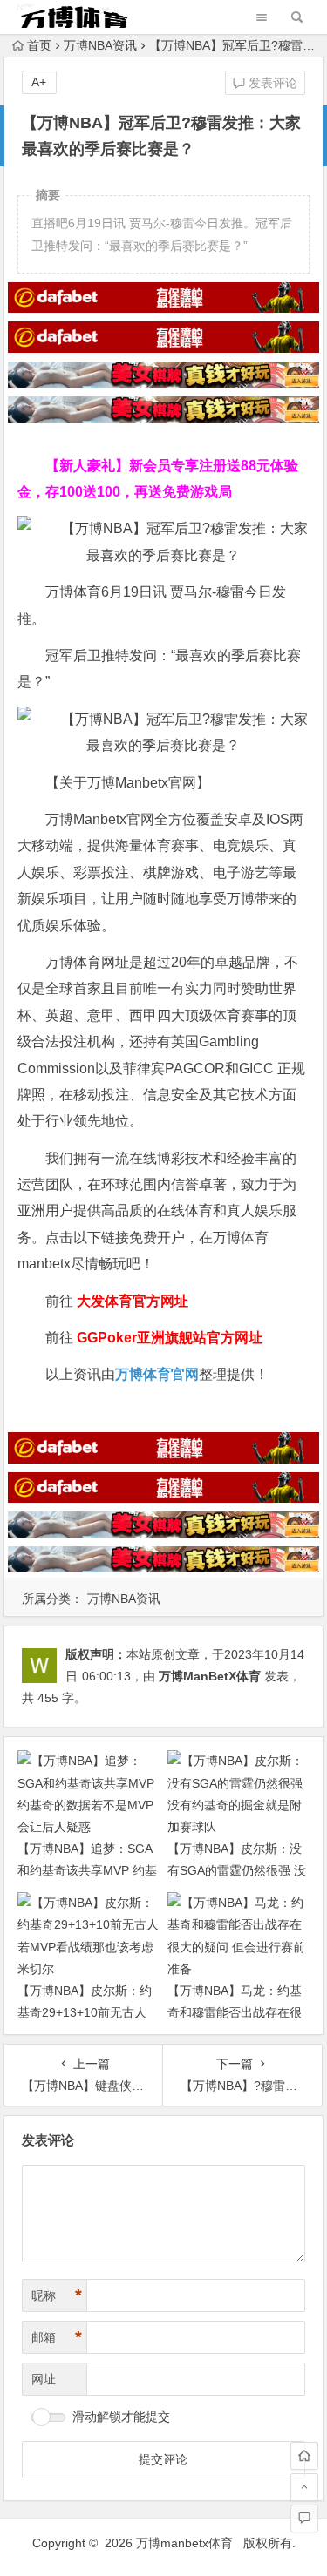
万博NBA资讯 (100, 45)
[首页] (304, 2456)
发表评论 (271, 83)
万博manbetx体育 (184, 2543)
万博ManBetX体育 (210, 1676)
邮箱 (57, 2337)
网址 (44, 2379)
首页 (39, 45)
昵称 (57, 2295)
